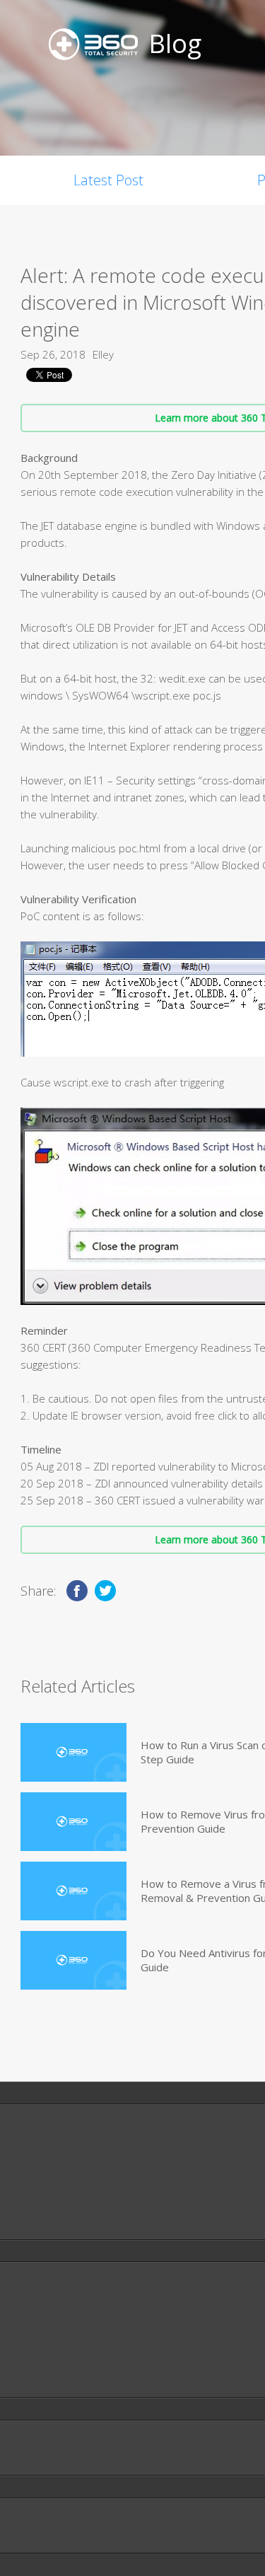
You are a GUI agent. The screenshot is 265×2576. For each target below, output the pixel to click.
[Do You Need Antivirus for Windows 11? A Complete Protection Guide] (73, 1960)
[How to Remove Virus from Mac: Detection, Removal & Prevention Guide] (73, 1822)
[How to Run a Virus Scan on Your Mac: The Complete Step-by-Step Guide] (73, 1752)
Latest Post (108, 180)
